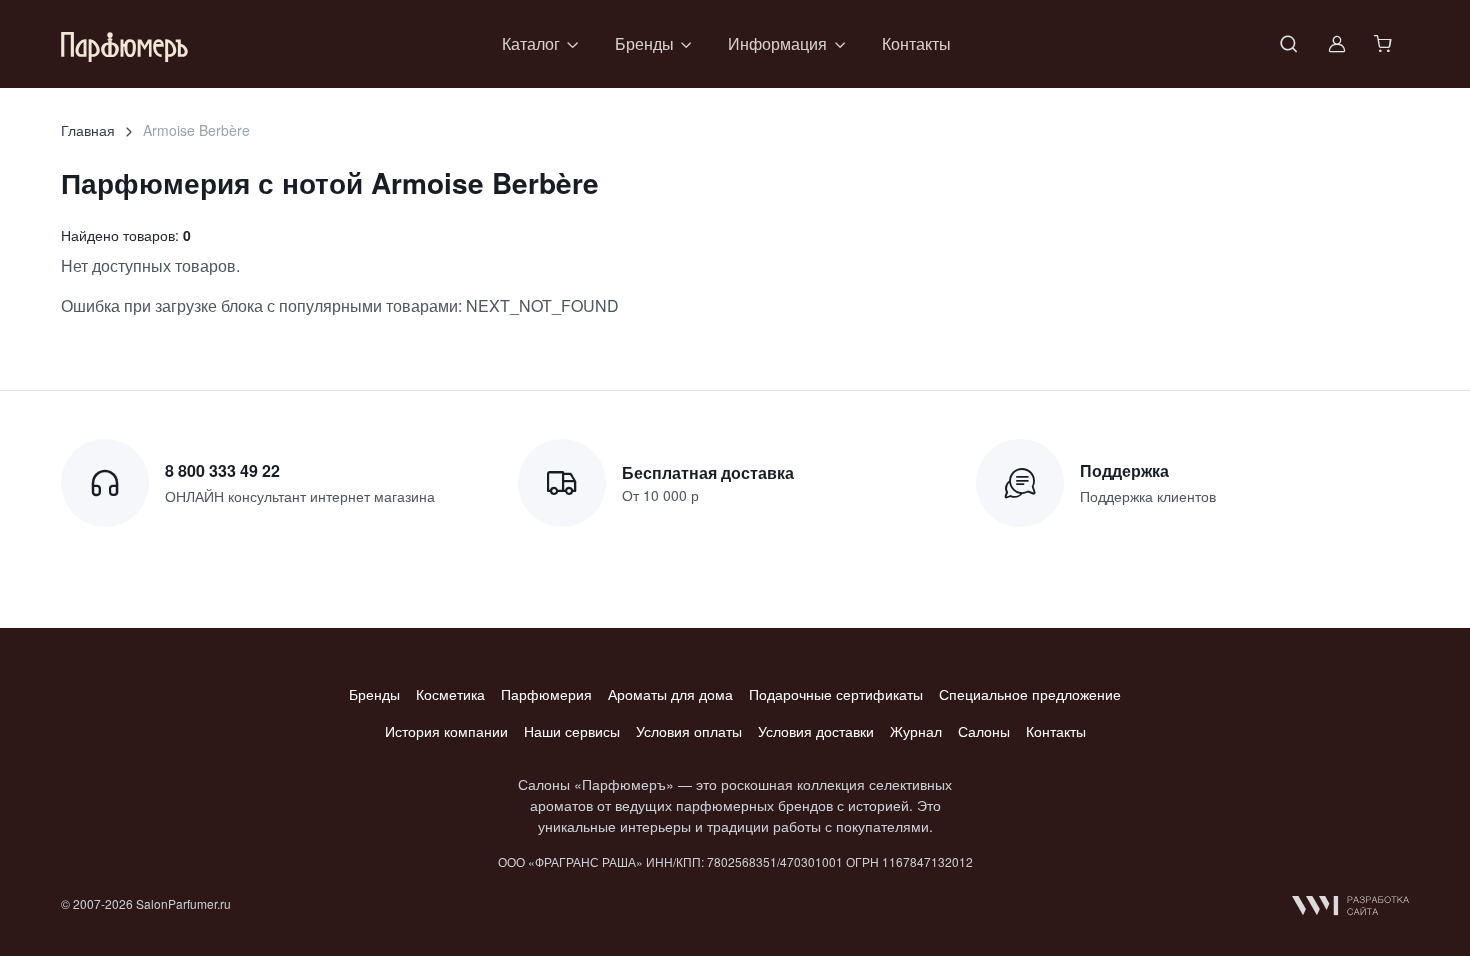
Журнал (916, 731)
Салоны (984, 731)
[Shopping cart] (1385, 44)
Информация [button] (777, 43)
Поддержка (1124, 470)
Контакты (916, 43)
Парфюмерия (546, 694)
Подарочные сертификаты (836, 694)
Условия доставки (816, 731)
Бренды (374, 694)
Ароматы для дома (670, 694)
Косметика (450, 694)
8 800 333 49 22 (222, 470)
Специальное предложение (1030, 694)
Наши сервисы (572, 731)
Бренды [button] (644, 43)
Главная (88, 130)
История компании (446, 731)
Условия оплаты (689, 731)
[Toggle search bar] (1289, 44)
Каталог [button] (531, 43)
